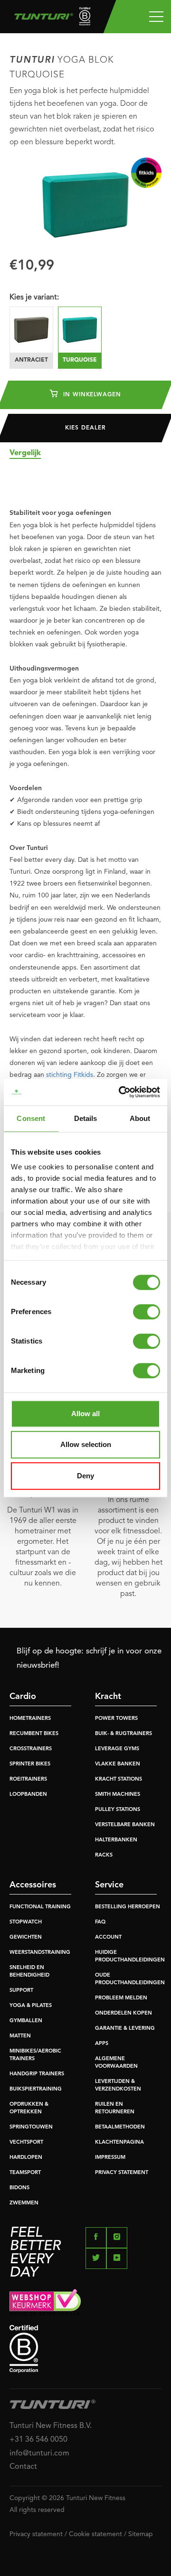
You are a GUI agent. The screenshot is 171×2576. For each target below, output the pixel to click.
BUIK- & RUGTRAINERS (123, 1734)
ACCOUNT (108, 1937)
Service (109, 1885)
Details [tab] (86, 1118)
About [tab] (140, 1118)
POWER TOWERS (116, 1719)
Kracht (108, 1697)
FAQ (100, 1922)
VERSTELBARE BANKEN (125, 1825)
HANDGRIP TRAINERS (37, 2074)
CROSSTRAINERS (31, 1749)
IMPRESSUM (110, 2158)
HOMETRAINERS (30, 1719)
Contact (23, 2467)
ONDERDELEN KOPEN (123, 2013)
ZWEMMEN (24, 2203)
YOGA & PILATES (31, 2006)
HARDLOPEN (26, 2158)
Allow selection (86, 1444)
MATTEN (20, 2036)
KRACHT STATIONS (119, 1779)
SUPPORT (21, 1991)
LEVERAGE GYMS (117, 1749)
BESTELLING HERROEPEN (128, 1907)
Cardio (23, 1697)
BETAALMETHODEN (120, 2127)
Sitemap (141, 2534)
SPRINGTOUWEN (31, 2127)
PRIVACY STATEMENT (122, 2173)
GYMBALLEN (26, 2021)
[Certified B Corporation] (85, 2349)
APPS (102, 2044)
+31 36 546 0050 (38, 2440)
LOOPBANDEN (28, 1795)
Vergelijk (25, 453)
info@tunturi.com (39, 2454)
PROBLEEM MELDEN (121, 1998)
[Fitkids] (146, 173)
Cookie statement (95, 2534)
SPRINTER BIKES (30, 1764)
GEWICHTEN (26, 1937)
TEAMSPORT (25, 2173)
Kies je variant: (34, 298)
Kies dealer (85, 428)
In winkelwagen (91, 395)
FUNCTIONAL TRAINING (40, 1907)
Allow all (85, 1414)
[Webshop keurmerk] (85, 2302)
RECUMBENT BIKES (34, 1734)
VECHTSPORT (26, 2142)
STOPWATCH (26, 1922)
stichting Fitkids (70, 1075)
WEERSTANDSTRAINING (40, 1953)
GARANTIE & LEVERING (125, 2029)
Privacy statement (36, 2534)
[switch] (147, 1312)
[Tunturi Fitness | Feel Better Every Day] (49, 19)
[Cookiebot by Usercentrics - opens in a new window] (121, 1092)
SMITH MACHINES (118, 1795)
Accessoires (33, 1885)
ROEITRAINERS (28, 1779)
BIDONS (19, 2188)
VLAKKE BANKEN (118, 1764)
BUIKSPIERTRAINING (36, 2089)
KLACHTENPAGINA (119, 2142)
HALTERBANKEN (116, 1840)
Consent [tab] (31, 1118)
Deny (85, 1476)
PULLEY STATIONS (118, 1810)
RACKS (104, 1855)
